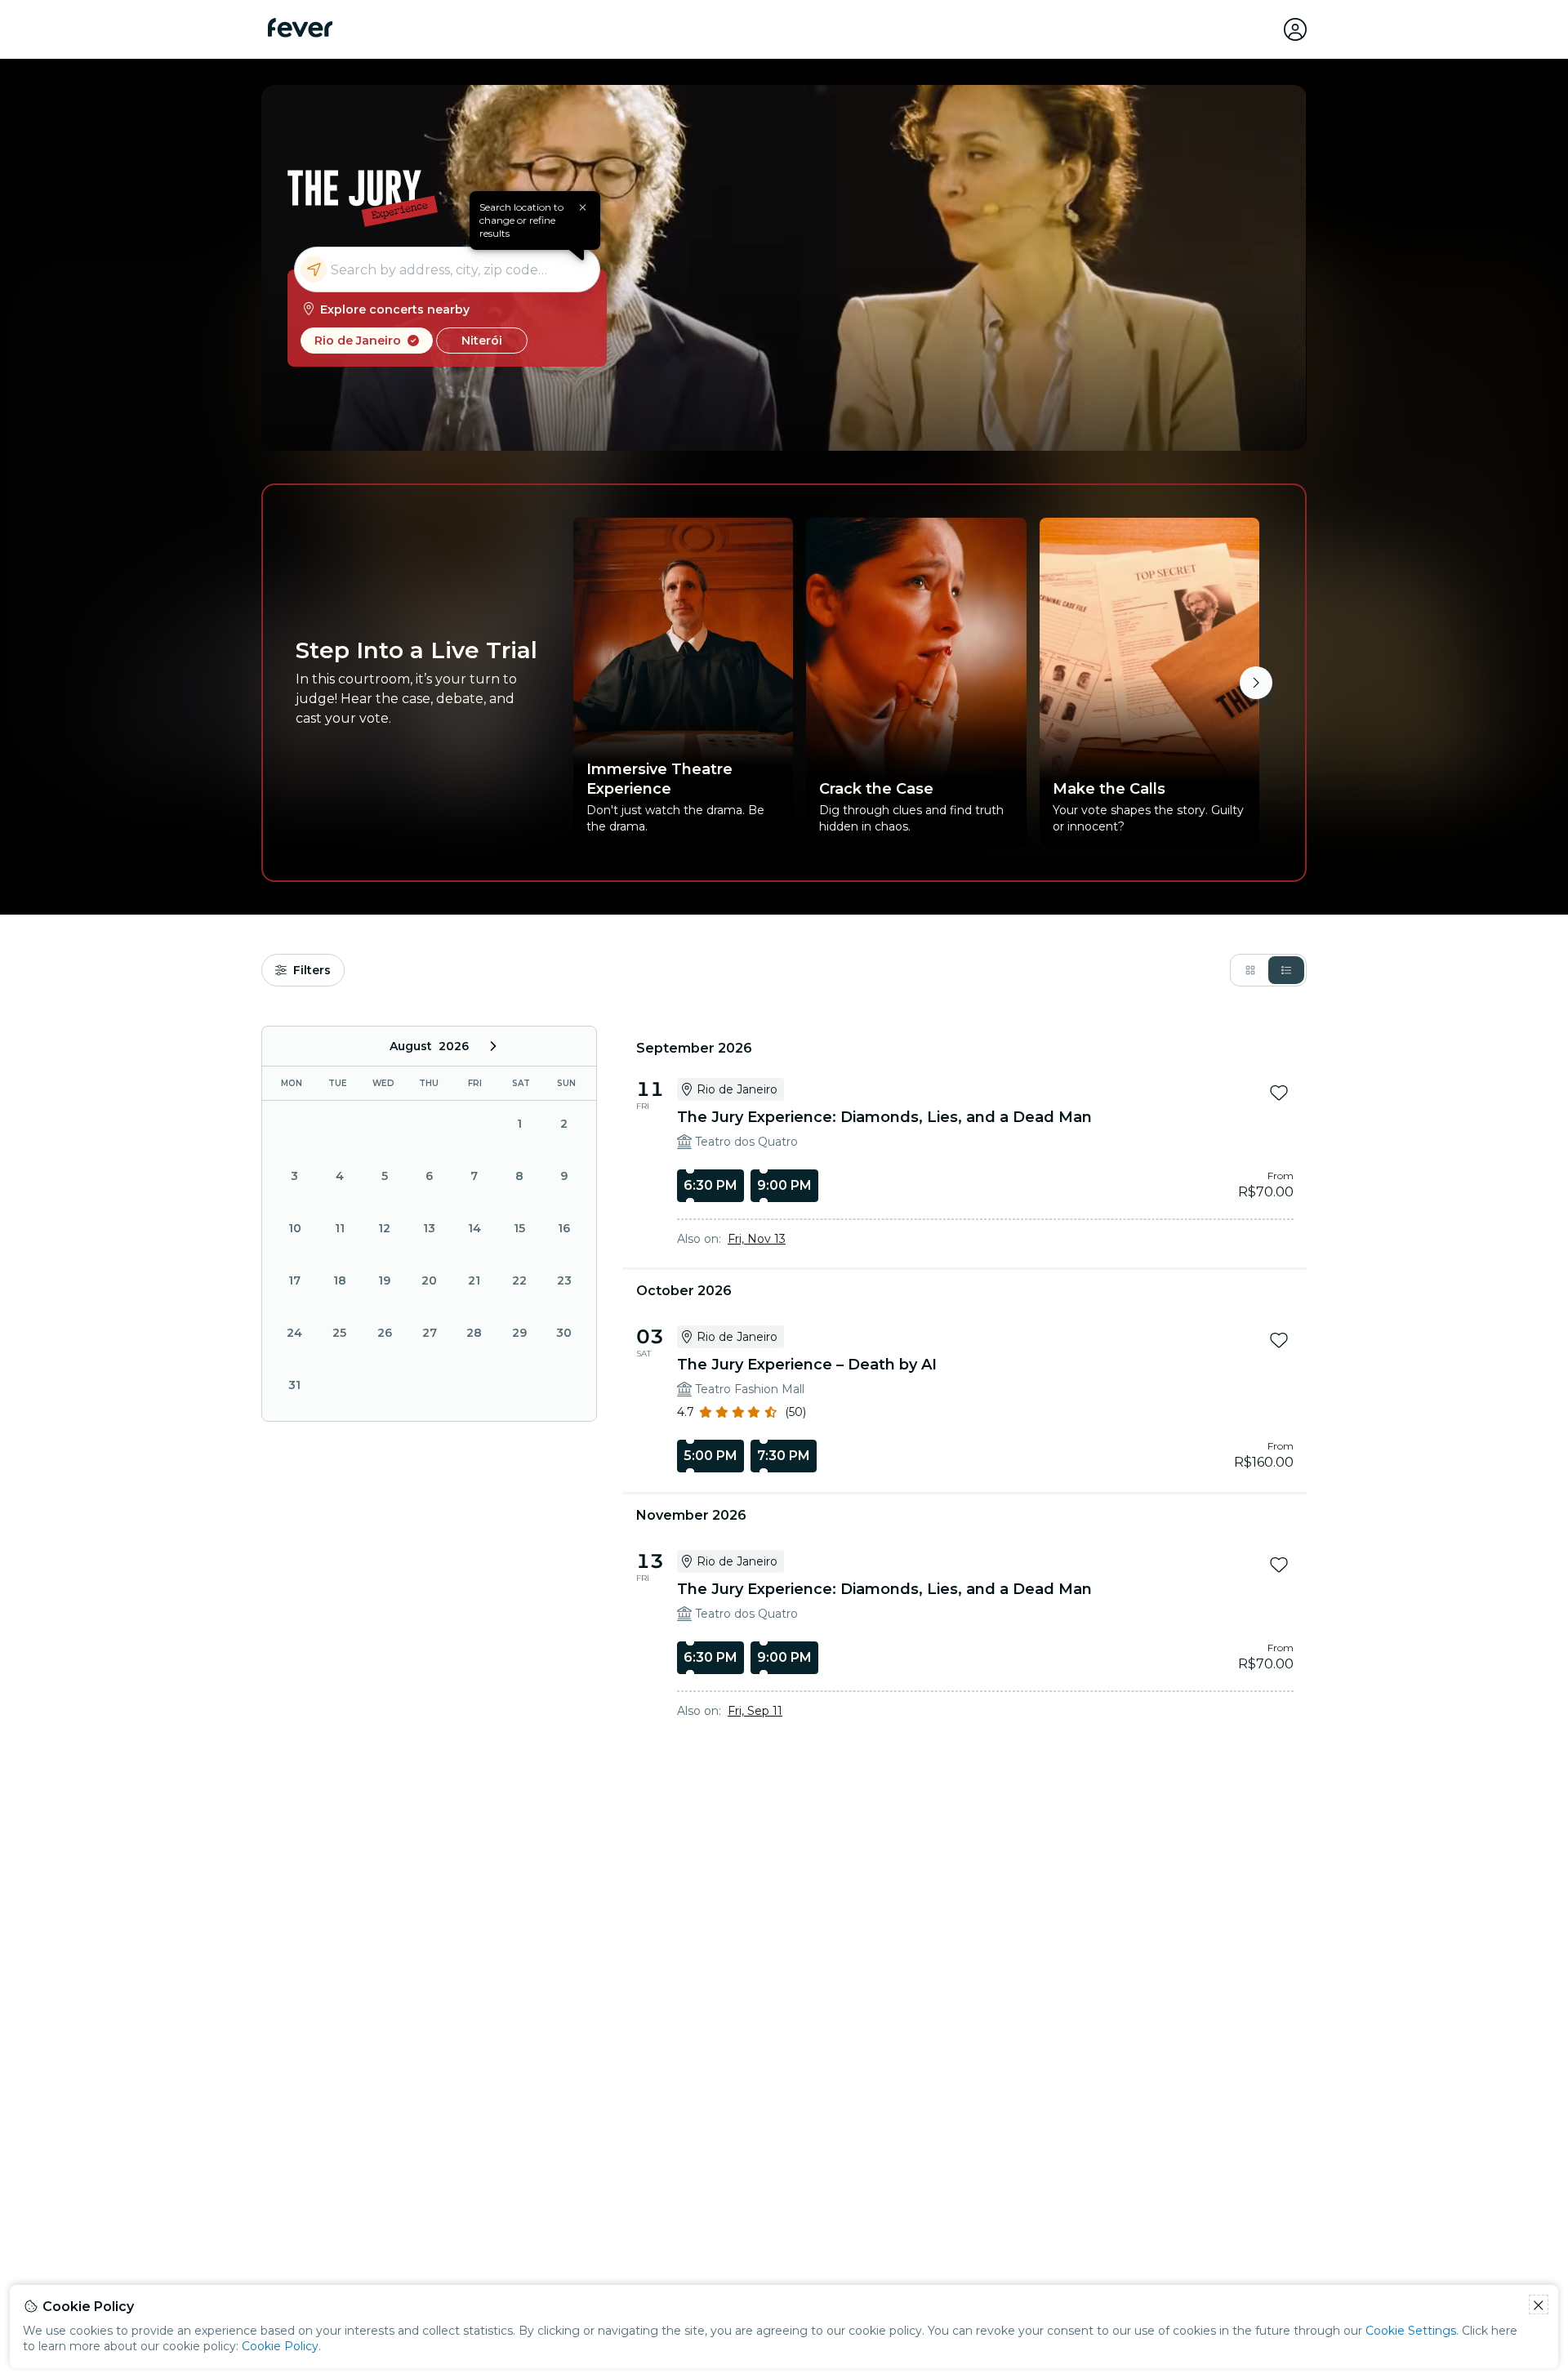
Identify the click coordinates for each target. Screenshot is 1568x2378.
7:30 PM (784, 1456)
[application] (429, 1224)
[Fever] (300, 28)
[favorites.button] (1279, 1093)
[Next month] (493, 1046)
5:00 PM (710, 1456)
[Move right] (1256, 683)
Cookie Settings (1411, 2331)
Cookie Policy (280, 2346)
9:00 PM (784, 1185)
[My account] (1295, 29)
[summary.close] (582, 207)
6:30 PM (710, 1185)
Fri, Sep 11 (755, 1711)
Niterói (482, 341)
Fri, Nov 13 (757, 1239)
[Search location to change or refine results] (447, 269)
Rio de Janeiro (358, 341)
